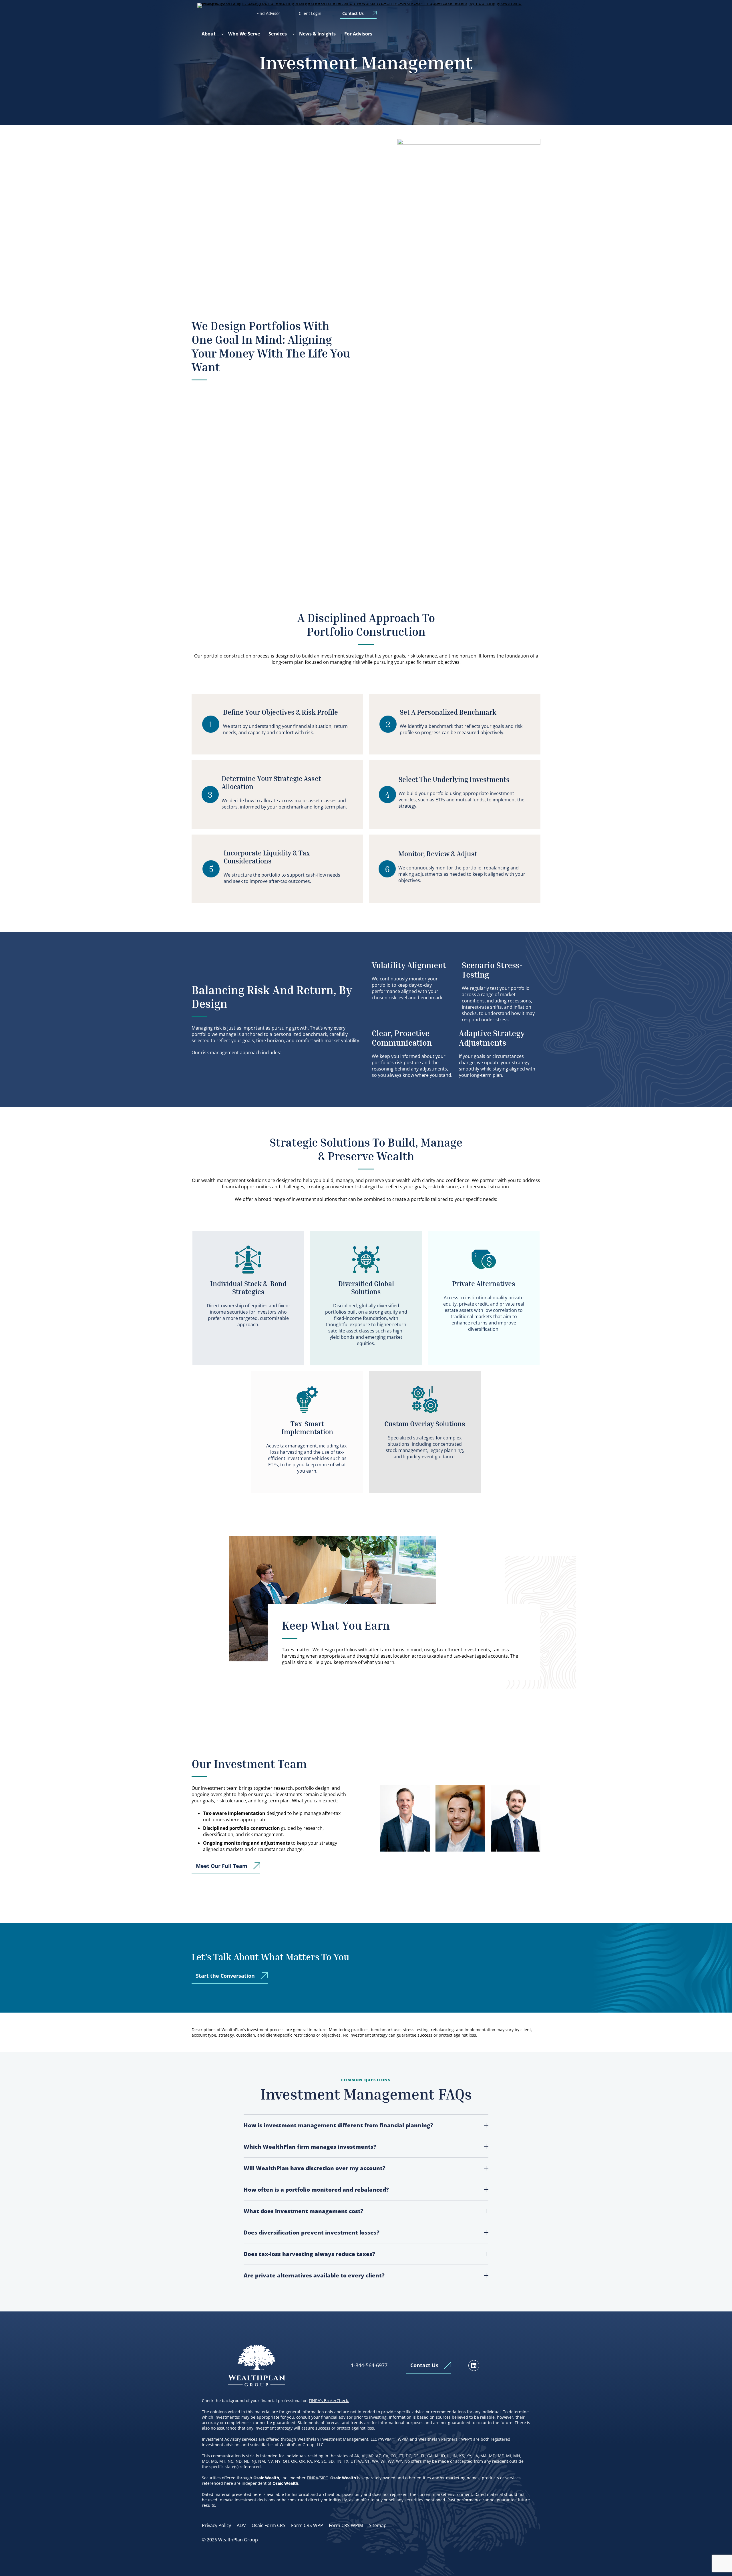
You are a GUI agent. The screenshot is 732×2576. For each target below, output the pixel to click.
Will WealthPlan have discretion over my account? (315, 2168)
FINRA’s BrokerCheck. (329, 2401)
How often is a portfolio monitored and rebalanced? (316, 2190)
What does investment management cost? (304, 2211)
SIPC (324, 2478)
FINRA (313, 2478)
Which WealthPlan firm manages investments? (310, 2147)
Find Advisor (268, 13)
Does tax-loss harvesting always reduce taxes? (309, 2254)
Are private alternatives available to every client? (314, 2275)
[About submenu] (222, 34)
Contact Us (353, 13)
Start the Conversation (225, 1976)
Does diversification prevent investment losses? (312, 2233)
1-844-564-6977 (369, 2365)
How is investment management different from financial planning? (338, 2125)
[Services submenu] (294, 34)
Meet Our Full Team (222, 1866)
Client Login (310, 13)
